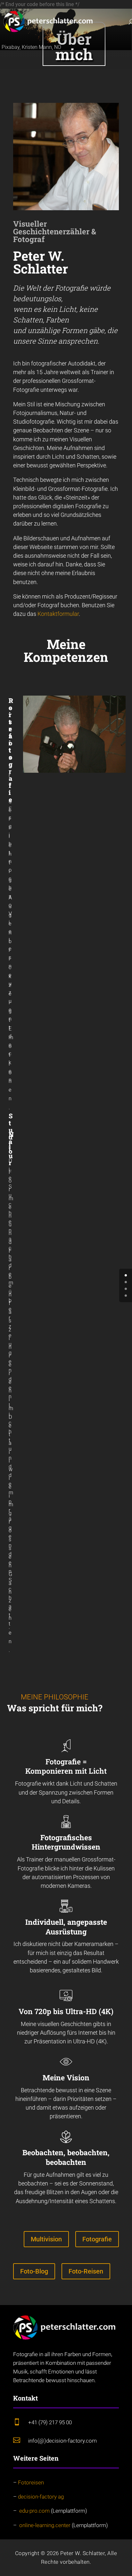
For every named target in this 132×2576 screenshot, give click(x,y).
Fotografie (97, 2239)
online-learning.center (45, 2525)
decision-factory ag (41, 2497)
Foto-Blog (34, 2271)
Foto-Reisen (86, 2271)
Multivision (46, 2239)
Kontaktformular (58, 614)
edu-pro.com (34, 2511)
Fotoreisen (32, 2482)
